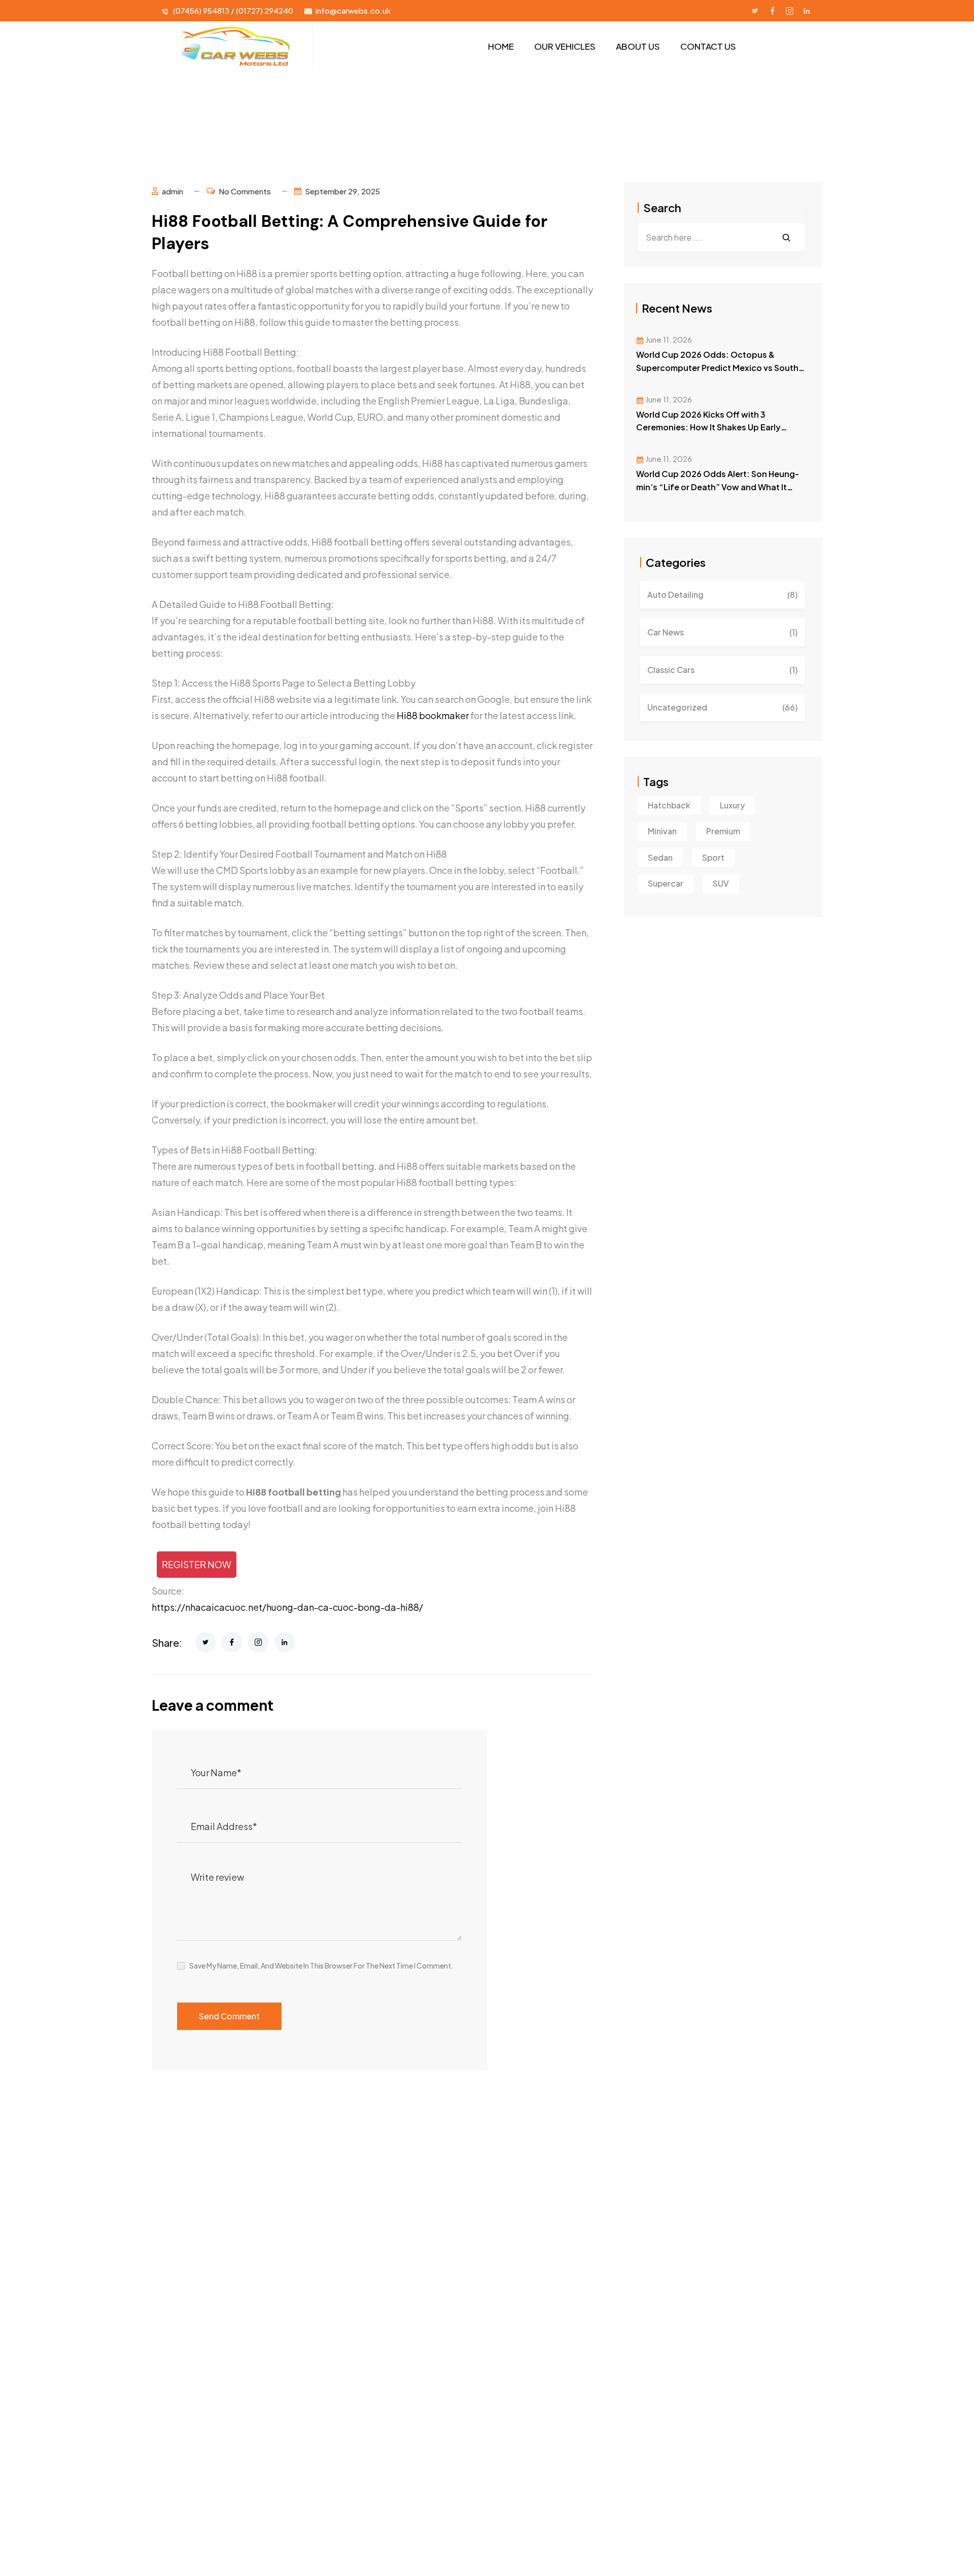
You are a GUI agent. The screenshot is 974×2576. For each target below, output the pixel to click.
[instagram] (789, 11)
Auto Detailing (722, 595)
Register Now (197, 1564)
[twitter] (755, 11)
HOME (501, 46)
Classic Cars (722, 670)
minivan (662, 831)
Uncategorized (722, 707)
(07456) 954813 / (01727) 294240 (233, 10)
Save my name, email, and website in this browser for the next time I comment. (321, 1965)
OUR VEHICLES (565, 46)
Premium (723, 831)
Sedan (660, 857)
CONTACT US (708, 46)
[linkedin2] (807, 11)
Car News (722, 632)
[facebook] (772, 11)
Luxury (732, 805)
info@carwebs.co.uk (353, 10)
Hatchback (669, 805)
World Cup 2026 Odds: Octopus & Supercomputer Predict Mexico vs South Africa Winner (717, 368)
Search (662, 208)
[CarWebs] (234, 46)
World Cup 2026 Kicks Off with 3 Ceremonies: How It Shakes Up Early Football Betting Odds (708, 428)
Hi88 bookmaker (433, 715)
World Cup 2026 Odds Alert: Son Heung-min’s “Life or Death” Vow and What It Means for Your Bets (718, 487)
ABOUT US (638, 46)
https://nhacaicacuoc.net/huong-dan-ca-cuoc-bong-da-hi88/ (287, 1607)
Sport (713, 857)
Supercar (666, 883)
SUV (721, 883)
